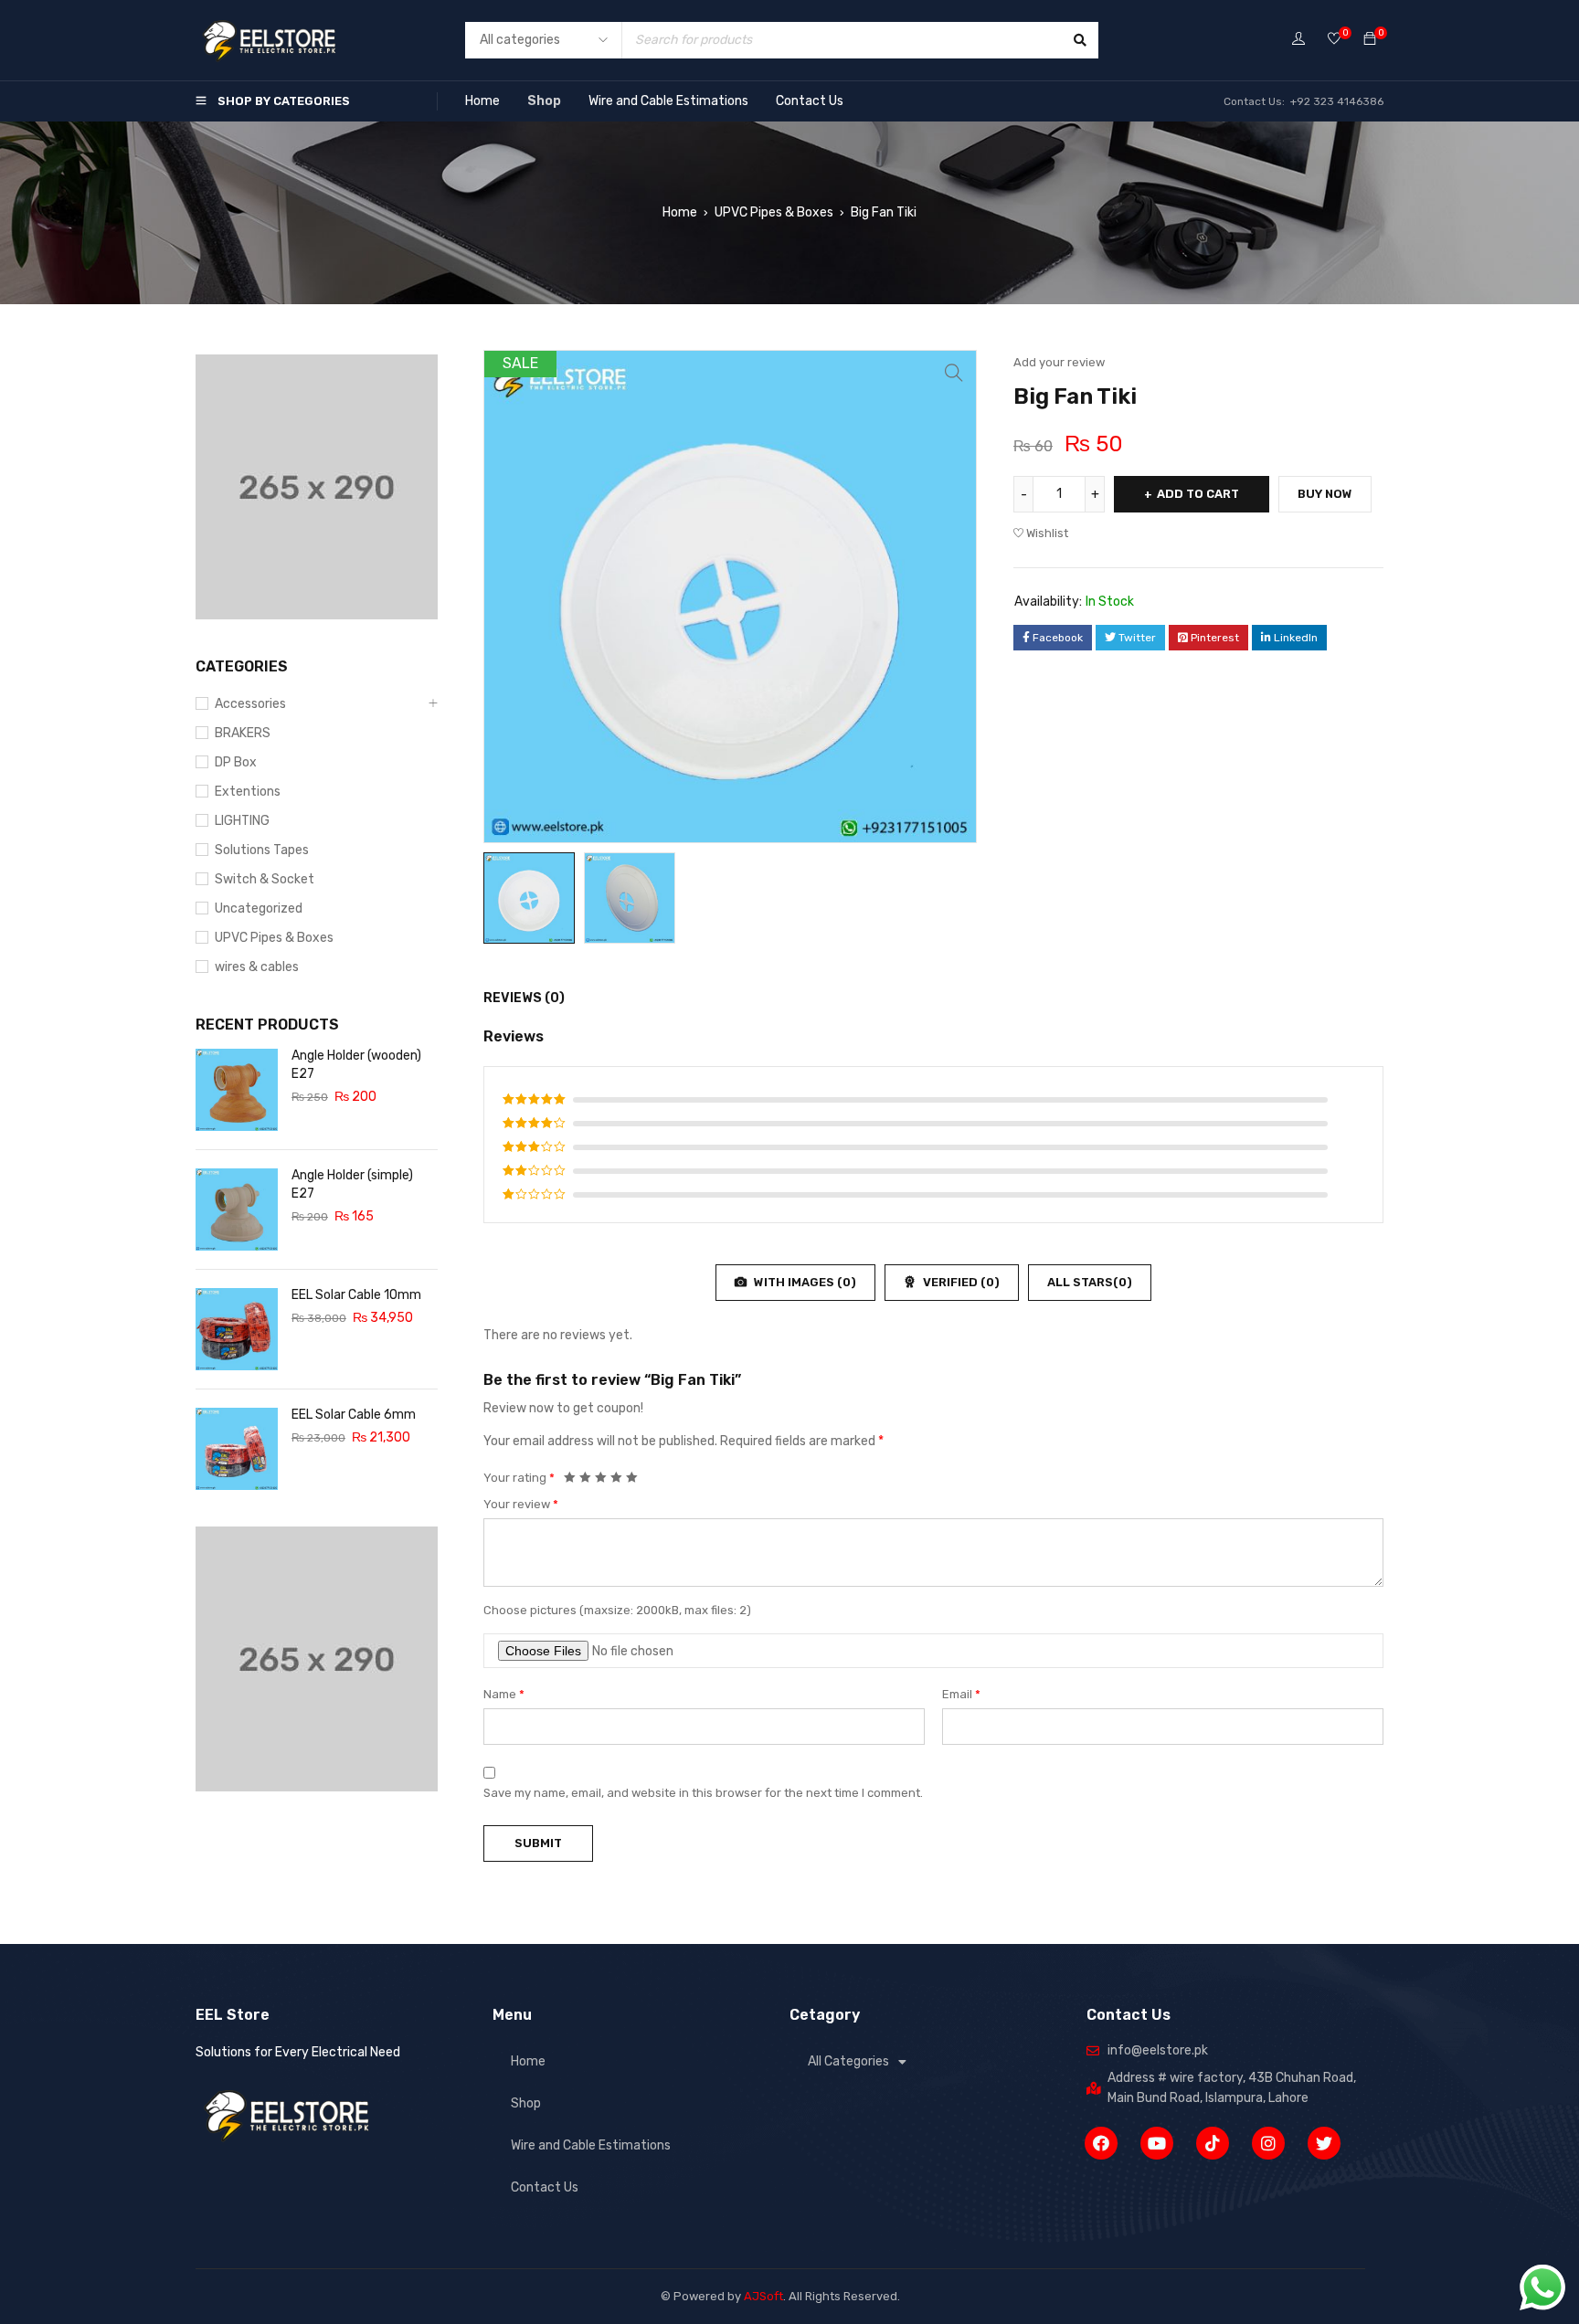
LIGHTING (242, 821)
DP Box (236, 762)
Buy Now (1325, 494)
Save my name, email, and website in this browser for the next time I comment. (703, 1793)
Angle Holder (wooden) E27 (356, 1065)
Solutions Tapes (262, 850)
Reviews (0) (524, 998)
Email (961, 1694)
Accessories (250, 704)
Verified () (960, 1282)
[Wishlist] (1334, 40)
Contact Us (810, 101)
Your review (521, 1504)
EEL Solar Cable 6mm (354, 1415)
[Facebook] (1101, 2143)
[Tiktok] (1213, 2143)
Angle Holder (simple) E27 (352, 1184)
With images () (804, 1282)
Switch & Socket (265, 879)
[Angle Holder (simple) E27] (237, 1210)
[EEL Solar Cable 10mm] (237, 1329)
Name (504, 1694)
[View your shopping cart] (1370, 40)
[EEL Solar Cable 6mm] (237, 1449)
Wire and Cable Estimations (668, 101)
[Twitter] (1324, 2143)
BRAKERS (243, 733)
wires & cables (257, 967)
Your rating (519, 1478)
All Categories (848, 2061)
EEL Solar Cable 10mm (356, 1295)
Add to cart (1198, 494)
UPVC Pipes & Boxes (774, 212)
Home (482, 101)
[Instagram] (1268, 2143)
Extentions (248, 792)
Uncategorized (259, 908)
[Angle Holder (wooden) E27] (237, 1090)
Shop (544, 101)
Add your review (1059, 362)
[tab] (514, 998)
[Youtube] (1157, 2143)
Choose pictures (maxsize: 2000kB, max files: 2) (617, 1610)
